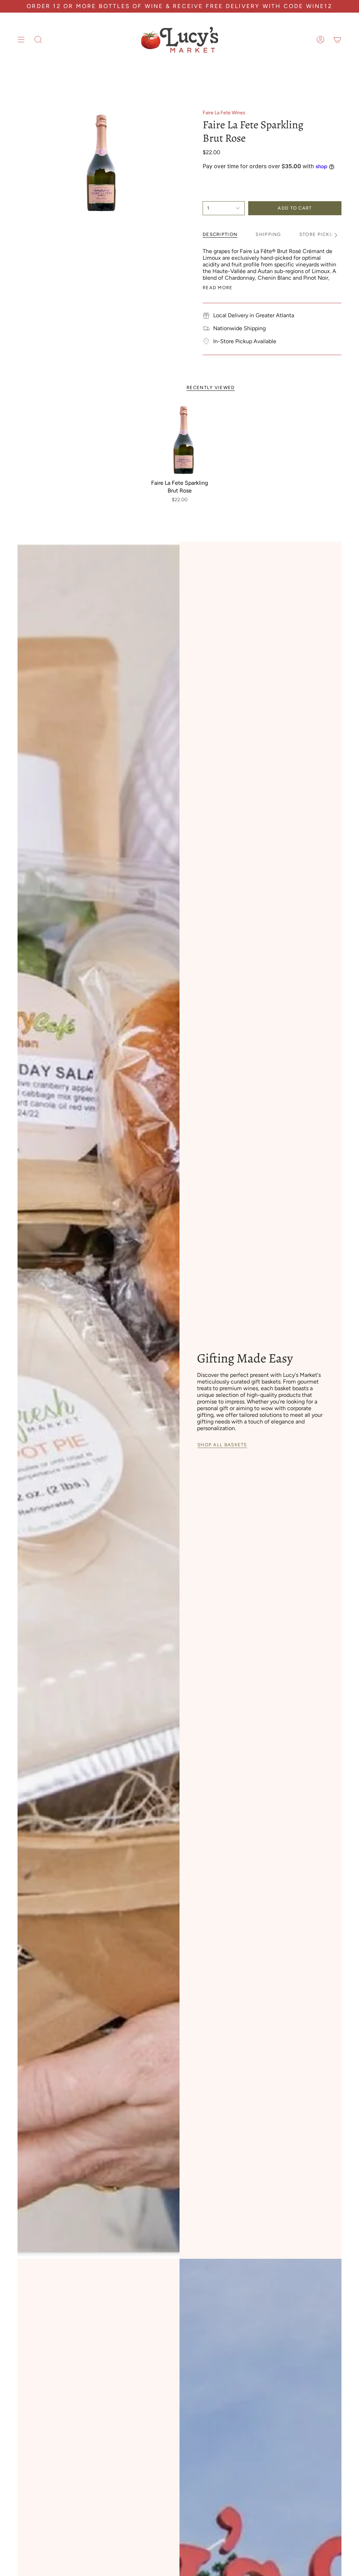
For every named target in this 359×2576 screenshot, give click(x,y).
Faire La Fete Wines (224, 113)
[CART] (337, 40)
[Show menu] (21, 40)
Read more (218, 288)
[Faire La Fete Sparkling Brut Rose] (180, 439)
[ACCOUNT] (320, 40)
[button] (38, 40)
